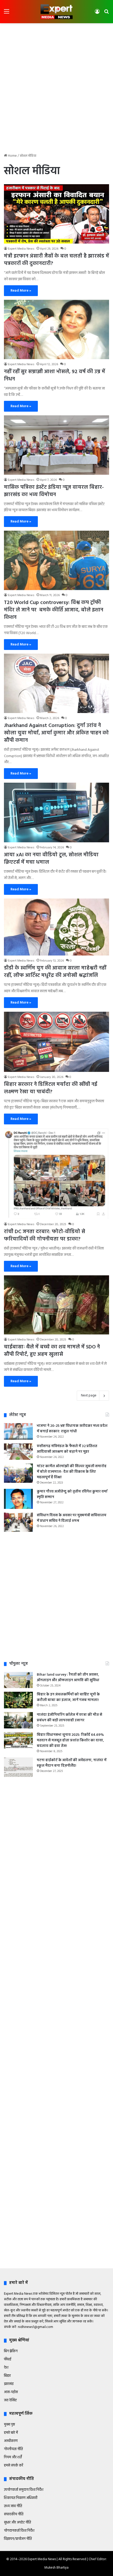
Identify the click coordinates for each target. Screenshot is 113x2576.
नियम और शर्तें (13, 2457)
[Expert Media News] (56, 12)
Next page (89, 1396)
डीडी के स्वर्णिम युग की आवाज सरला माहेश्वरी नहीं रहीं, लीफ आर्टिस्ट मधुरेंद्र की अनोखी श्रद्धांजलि (55, 972)
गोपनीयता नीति (13, 2449)
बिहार (7, 2376)
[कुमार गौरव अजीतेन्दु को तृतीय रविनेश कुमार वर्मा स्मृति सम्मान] (18, 1499)
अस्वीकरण (11, 2441)
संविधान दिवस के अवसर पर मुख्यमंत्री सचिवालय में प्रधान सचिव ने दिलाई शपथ (72, 1518)
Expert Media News (21, 249)
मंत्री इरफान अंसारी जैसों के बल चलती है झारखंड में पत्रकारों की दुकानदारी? (56, 260)
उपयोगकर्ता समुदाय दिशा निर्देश (24, 2490)
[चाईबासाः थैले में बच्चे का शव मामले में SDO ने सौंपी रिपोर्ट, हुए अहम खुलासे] (56, 1305)
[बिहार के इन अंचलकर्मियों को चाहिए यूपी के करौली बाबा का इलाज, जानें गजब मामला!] (18, 1700)
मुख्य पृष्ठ (9, 2425)
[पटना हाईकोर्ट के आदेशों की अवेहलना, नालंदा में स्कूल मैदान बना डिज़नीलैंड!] (18, 1767)
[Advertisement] (56, 85)
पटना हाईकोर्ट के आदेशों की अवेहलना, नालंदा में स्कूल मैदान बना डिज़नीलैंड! (72, 1763)
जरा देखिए (10, 2400)
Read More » (21, 291)
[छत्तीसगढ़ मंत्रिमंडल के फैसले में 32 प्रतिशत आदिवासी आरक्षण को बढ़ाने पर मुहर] (18, 1452)
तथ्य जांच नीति (13, 2506)
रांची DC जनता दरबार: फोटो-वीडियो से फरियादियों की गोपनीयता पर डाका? (45, 1235)
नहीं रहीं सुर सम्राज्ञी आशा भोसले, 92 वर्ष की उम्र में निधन (55, 376)
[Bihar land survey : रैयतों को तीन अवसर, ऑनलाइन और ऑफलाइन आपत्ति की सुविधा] (18, 1680)
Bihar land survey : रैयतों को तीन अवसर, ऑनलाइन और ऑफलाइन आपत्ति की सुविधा (68, 1677)
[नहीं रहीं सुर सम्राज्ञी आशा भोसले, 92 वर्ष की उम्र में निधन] (56, 329)
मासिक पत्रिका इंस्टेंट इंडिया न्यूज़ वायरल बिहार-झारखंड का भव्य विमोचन (54, 491)
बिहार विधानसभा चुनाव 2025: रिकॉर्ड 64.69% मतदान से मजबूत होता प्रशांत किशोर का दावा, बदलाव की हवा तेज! (70, 1740)
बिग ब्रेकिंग (11, 2351)
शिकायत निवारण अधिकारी (21, 2498)
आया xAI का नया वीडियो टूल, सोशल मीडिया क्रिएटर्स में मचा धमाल (51, 859)
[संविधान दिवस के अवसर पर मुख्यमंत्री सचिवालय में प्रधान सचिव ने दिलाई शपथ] (18, 1522)
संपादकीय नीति (14, 2514)
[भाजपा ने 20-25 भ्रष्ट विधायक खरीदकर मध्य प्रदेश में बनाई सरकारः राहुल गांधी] (18, 1431)
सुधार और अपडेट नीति (17, 2523)
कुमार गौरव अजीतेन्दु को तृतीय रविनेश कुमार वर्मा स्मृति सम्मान (72, 1494)
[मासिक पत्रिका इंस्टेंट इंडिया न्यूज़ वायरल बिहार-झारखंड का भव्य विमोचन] (56, 445)
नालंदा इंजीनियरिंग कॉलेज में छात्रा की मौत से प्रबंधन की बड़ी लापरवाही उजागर (70, 1718)
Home (12, 156)
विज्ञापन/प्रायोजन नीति (18, 2539)
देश (6, 2368)
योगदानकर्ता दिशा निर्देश (19, 2531)
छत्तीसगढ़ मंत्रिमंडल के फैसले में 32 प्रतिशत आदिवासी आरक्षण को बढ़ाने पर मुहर (67, 1449)
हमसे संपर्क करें (14, 2466)
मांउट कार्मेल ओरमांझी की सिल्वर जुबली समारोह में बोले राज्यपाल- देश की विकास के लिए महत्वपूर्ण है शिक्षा (72, 1472)
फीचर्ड (8, 2359)
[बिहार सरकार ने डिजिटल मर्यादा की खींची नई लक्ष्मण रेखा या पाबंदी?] (56, 1042)
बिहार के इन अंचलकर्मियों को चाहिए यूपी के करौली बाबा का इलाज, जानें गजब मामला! (68, 1697)
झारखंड (9, 2384)
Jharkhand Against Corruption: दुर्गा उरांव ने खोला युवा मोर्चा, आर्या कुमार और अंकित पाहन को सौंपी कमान (56, 733)
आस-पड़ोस (11, 2392)
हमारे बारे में (11, 2433)
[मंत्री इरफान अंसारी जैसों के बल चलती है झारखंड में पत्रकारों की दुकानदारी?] (56, 214)
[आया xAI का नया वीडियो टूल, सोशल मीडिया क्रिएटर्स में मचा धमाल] (56, 812)
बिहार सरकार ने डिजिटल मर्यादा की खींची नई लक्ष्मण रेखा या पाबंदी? (51, 1088)
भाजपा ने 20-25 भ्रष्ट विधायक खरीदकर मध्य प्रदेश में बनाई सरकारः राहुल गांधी (72, 1429)
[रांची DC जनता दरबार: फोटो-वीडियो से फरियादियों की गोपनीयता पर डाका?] (56, 1174)
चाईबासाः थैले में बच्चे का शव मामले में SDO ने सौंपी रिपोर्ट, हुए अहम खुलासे (52, 1351)
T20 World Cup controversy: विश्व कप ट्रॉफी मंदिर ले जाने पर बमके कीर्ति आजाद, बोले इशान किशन (54, 610)
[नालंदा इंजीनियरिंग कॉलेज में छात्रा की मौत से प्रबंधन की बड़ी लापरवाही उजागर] (18, 1720)
